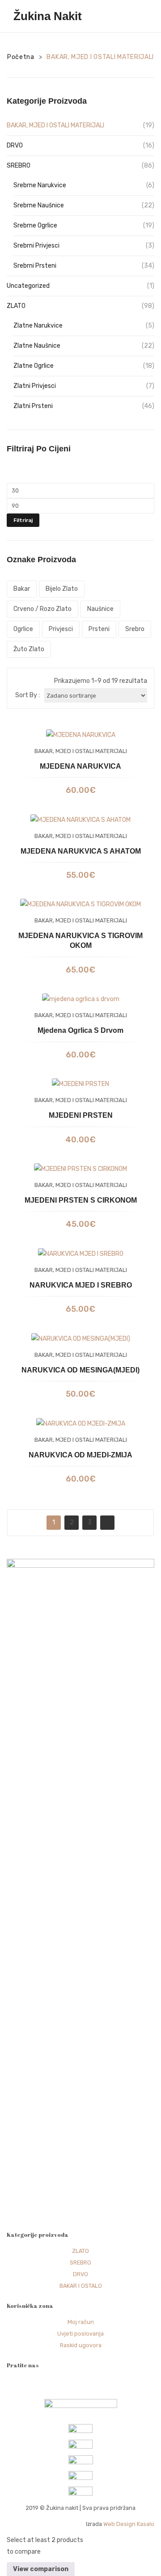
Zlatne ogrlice (34, 366)
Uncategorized (28, 286)
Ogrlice (23, 629)
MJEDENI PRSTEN (81, 1115)
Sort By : (28, 695)
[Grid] (19, 681)
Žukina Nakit (48, 16)
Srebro (135, 629)
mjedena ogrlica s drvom (80, 1030)
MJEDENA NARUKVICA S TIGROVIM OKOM (80, 941)
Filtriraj (23, 520)
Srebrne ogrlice (35, 225)
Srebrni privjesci (36, 246)
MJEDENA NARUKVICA (80, 766)
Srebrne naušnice (39, 205)
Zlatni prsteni (33, 406)
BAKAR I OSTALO (81, 2286)
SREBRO (19, 166)
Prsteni (99, 629)
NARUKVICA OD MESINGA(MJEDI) (80, 1370)
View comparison (41, 2569)
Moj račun (81, 2322)
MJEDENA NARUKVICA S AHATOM (81, 851)
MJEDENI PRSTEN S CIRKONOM (81, 1200)
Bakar (22, 589)
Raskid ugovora (81, 2345)
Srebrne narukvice (40, 185)
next (107, 1523)
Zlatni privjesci (35, 386)
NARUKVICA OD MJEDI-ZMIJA (80, 1455)
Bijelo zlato (62, 589)
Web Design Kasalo (129, 2524)
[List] (33, 681)
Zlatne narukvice (38, 326)
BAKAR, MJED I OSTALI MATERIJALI (55, 125)
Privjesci (61, 629)
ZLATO (16, 306)
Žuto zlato (29, 649)
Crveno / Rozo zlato (42, 609)
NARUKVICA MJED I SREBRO (81, 1285)
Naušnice (100, 609)
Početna (21, 57)
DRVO (15, 145)
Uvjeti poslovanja (80, 2334)
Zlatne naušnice (37, 346)
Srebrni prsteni (35, 266)
